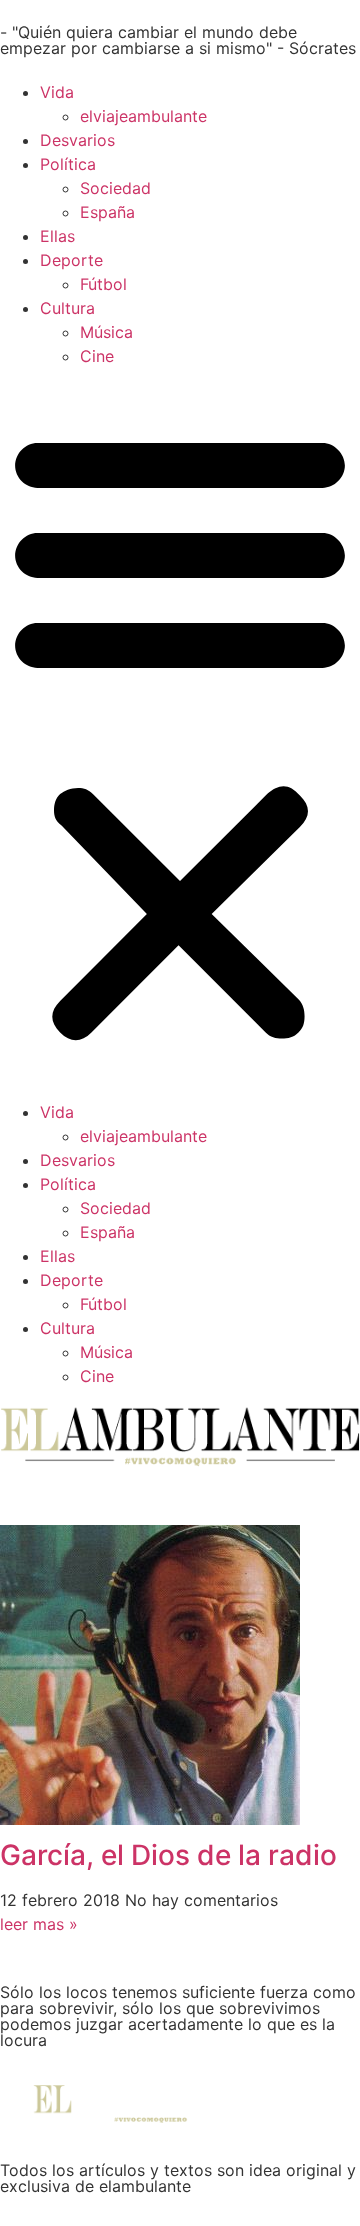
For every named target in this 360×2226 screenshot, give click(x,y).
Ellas (57, 236)
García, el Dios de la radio (168, 1855)
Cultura (67, 308)
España (107, 212)
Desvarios (77, 140)
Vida (57, 92)
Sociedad (115, 188)
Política (68, 164)
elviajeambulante (143, 116)
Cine (97, 356)
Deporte (71, 260)
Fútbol (103, 284)
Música (106, 332)
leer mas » (39, 1924)
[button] (180, 734)
